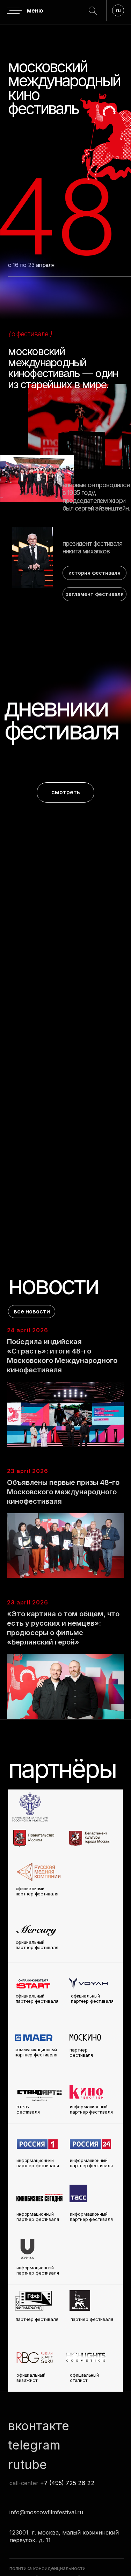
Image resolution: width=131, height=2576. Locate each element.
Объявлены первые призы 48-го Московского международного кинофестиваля (63, 1492)
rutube (27, 2464)
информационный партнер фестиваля (91, 2217)
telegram (34, 2445)
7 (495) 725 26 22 (69, 2483)
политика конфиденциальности (48, 2568)
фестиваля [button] (61, 730)
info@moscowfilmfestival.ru (46, 2512)
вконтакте (39, 2426)
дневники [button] (56, 707)
